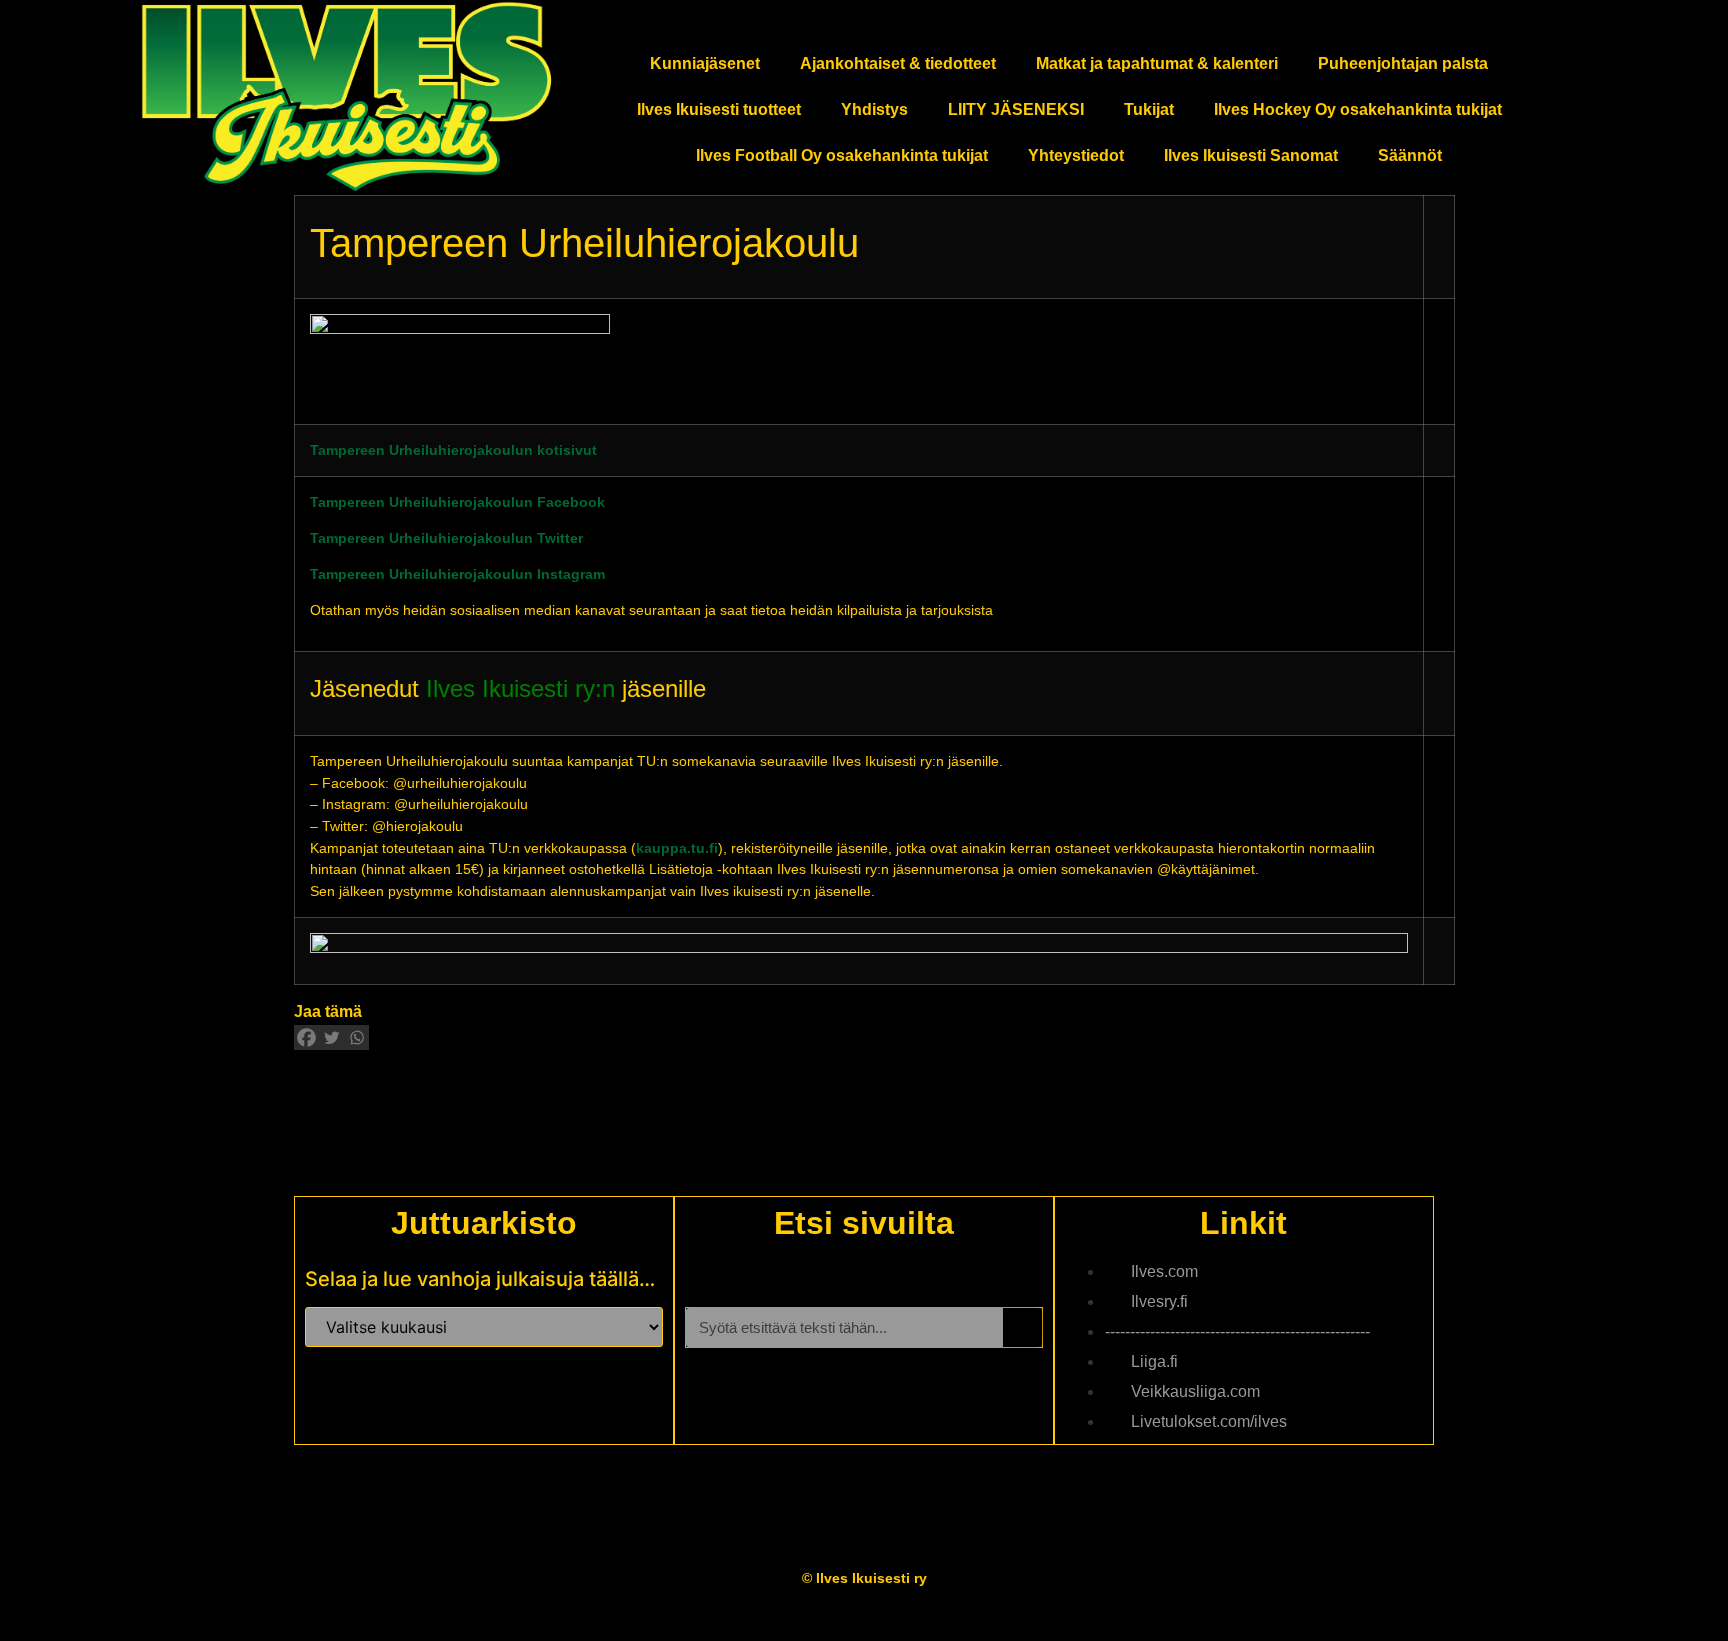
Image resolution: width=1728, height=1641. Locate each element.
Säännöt (1410, 155)
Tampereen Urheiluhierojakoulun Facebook (457, 502)
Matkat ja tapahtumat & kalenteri (1157, 63)
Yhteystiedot (1076, 155)
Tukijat (1149, 109)
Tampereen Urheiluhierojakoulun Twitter (446, 538)
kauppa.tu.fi (677, 848)
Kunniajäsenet (705, 63)
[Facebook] (306, 1037)
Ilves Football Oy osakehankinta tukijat (842, 155)
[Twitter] (331, 1037)
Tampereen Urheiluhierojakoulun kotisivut (453, 450)
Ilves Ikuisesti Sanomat (1251, 155)
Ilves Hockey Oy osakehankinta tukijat (1358, 109)
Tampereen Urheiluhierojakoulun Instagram (457, 574)
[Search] (1022, 1327)
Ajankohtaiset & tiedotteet (898, 63)
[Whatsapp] (356, 1037)
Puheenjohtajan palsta (1403, 63)
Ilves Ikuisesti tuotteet (719, 109)
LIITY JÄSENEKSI (1016, 109)
